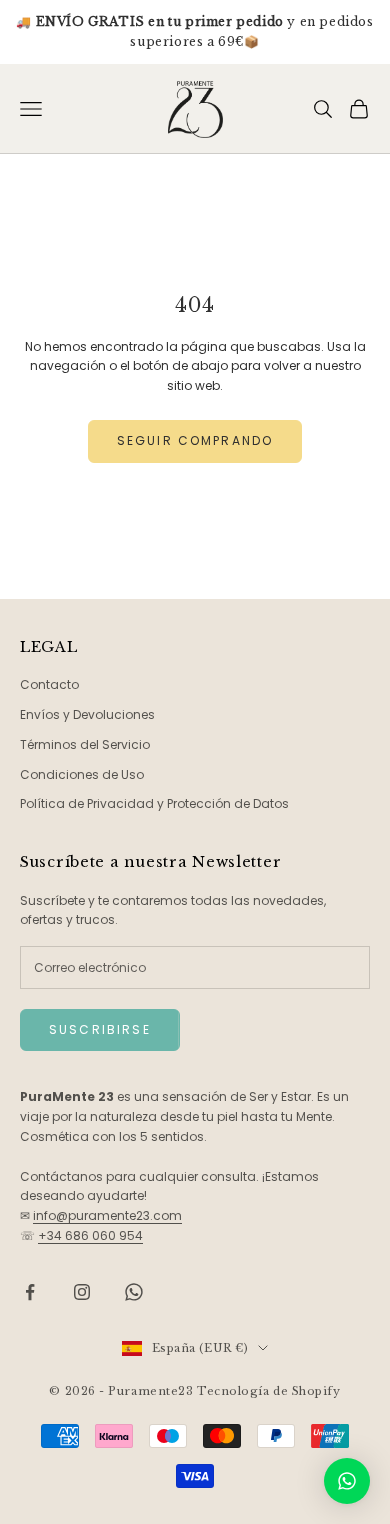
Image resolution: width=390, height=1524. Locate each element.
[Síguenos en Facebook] (30, 1292)
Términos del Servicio (85, 744)
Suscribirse (100, 1029)
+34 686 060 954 (90, 1235)
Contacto (49, 684)
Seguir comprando (195, 440)
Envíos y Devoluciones (87, 714)
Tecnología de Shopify (269, 1391)
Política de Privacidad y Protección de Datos (154, 803)
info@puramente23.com (107, 1215)
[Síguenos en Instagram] (82, 1292)
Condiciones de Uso (82, 774)
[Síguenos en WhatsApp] (134, 1292)
